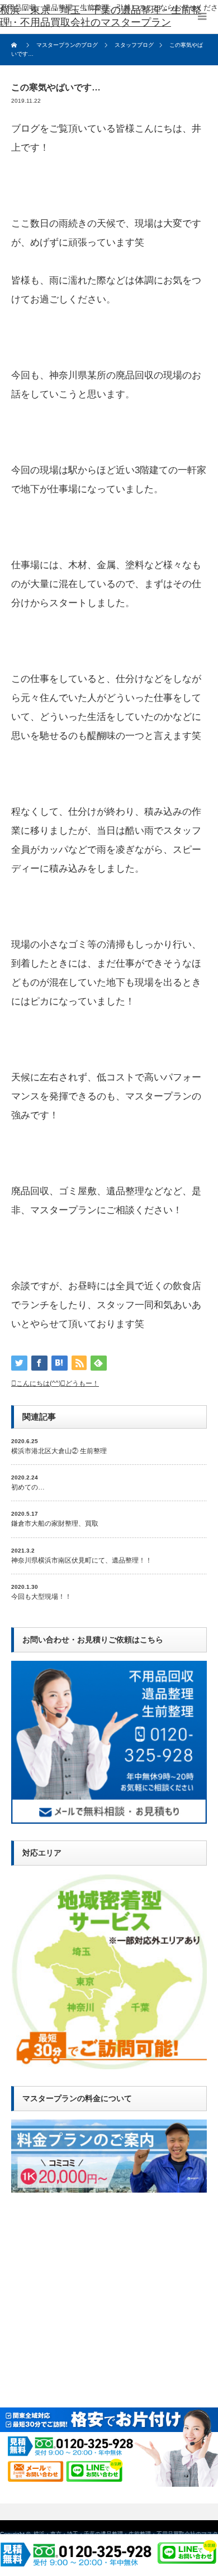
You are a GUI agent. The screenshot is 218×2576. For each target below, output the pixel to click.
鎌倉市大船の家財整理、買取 (55, 1524)
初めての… (28, 1487)
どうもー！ (82, 1383)
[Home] (15, 45)
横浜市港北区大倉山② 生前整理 (59, 1451)
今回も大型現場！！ (41, 1597)
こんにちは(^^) (39, 1383)
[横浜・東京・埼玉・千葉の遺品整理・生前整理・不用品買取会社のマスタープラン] (109, 17)
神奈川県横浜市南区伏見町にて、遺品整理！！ (82, 1560)
